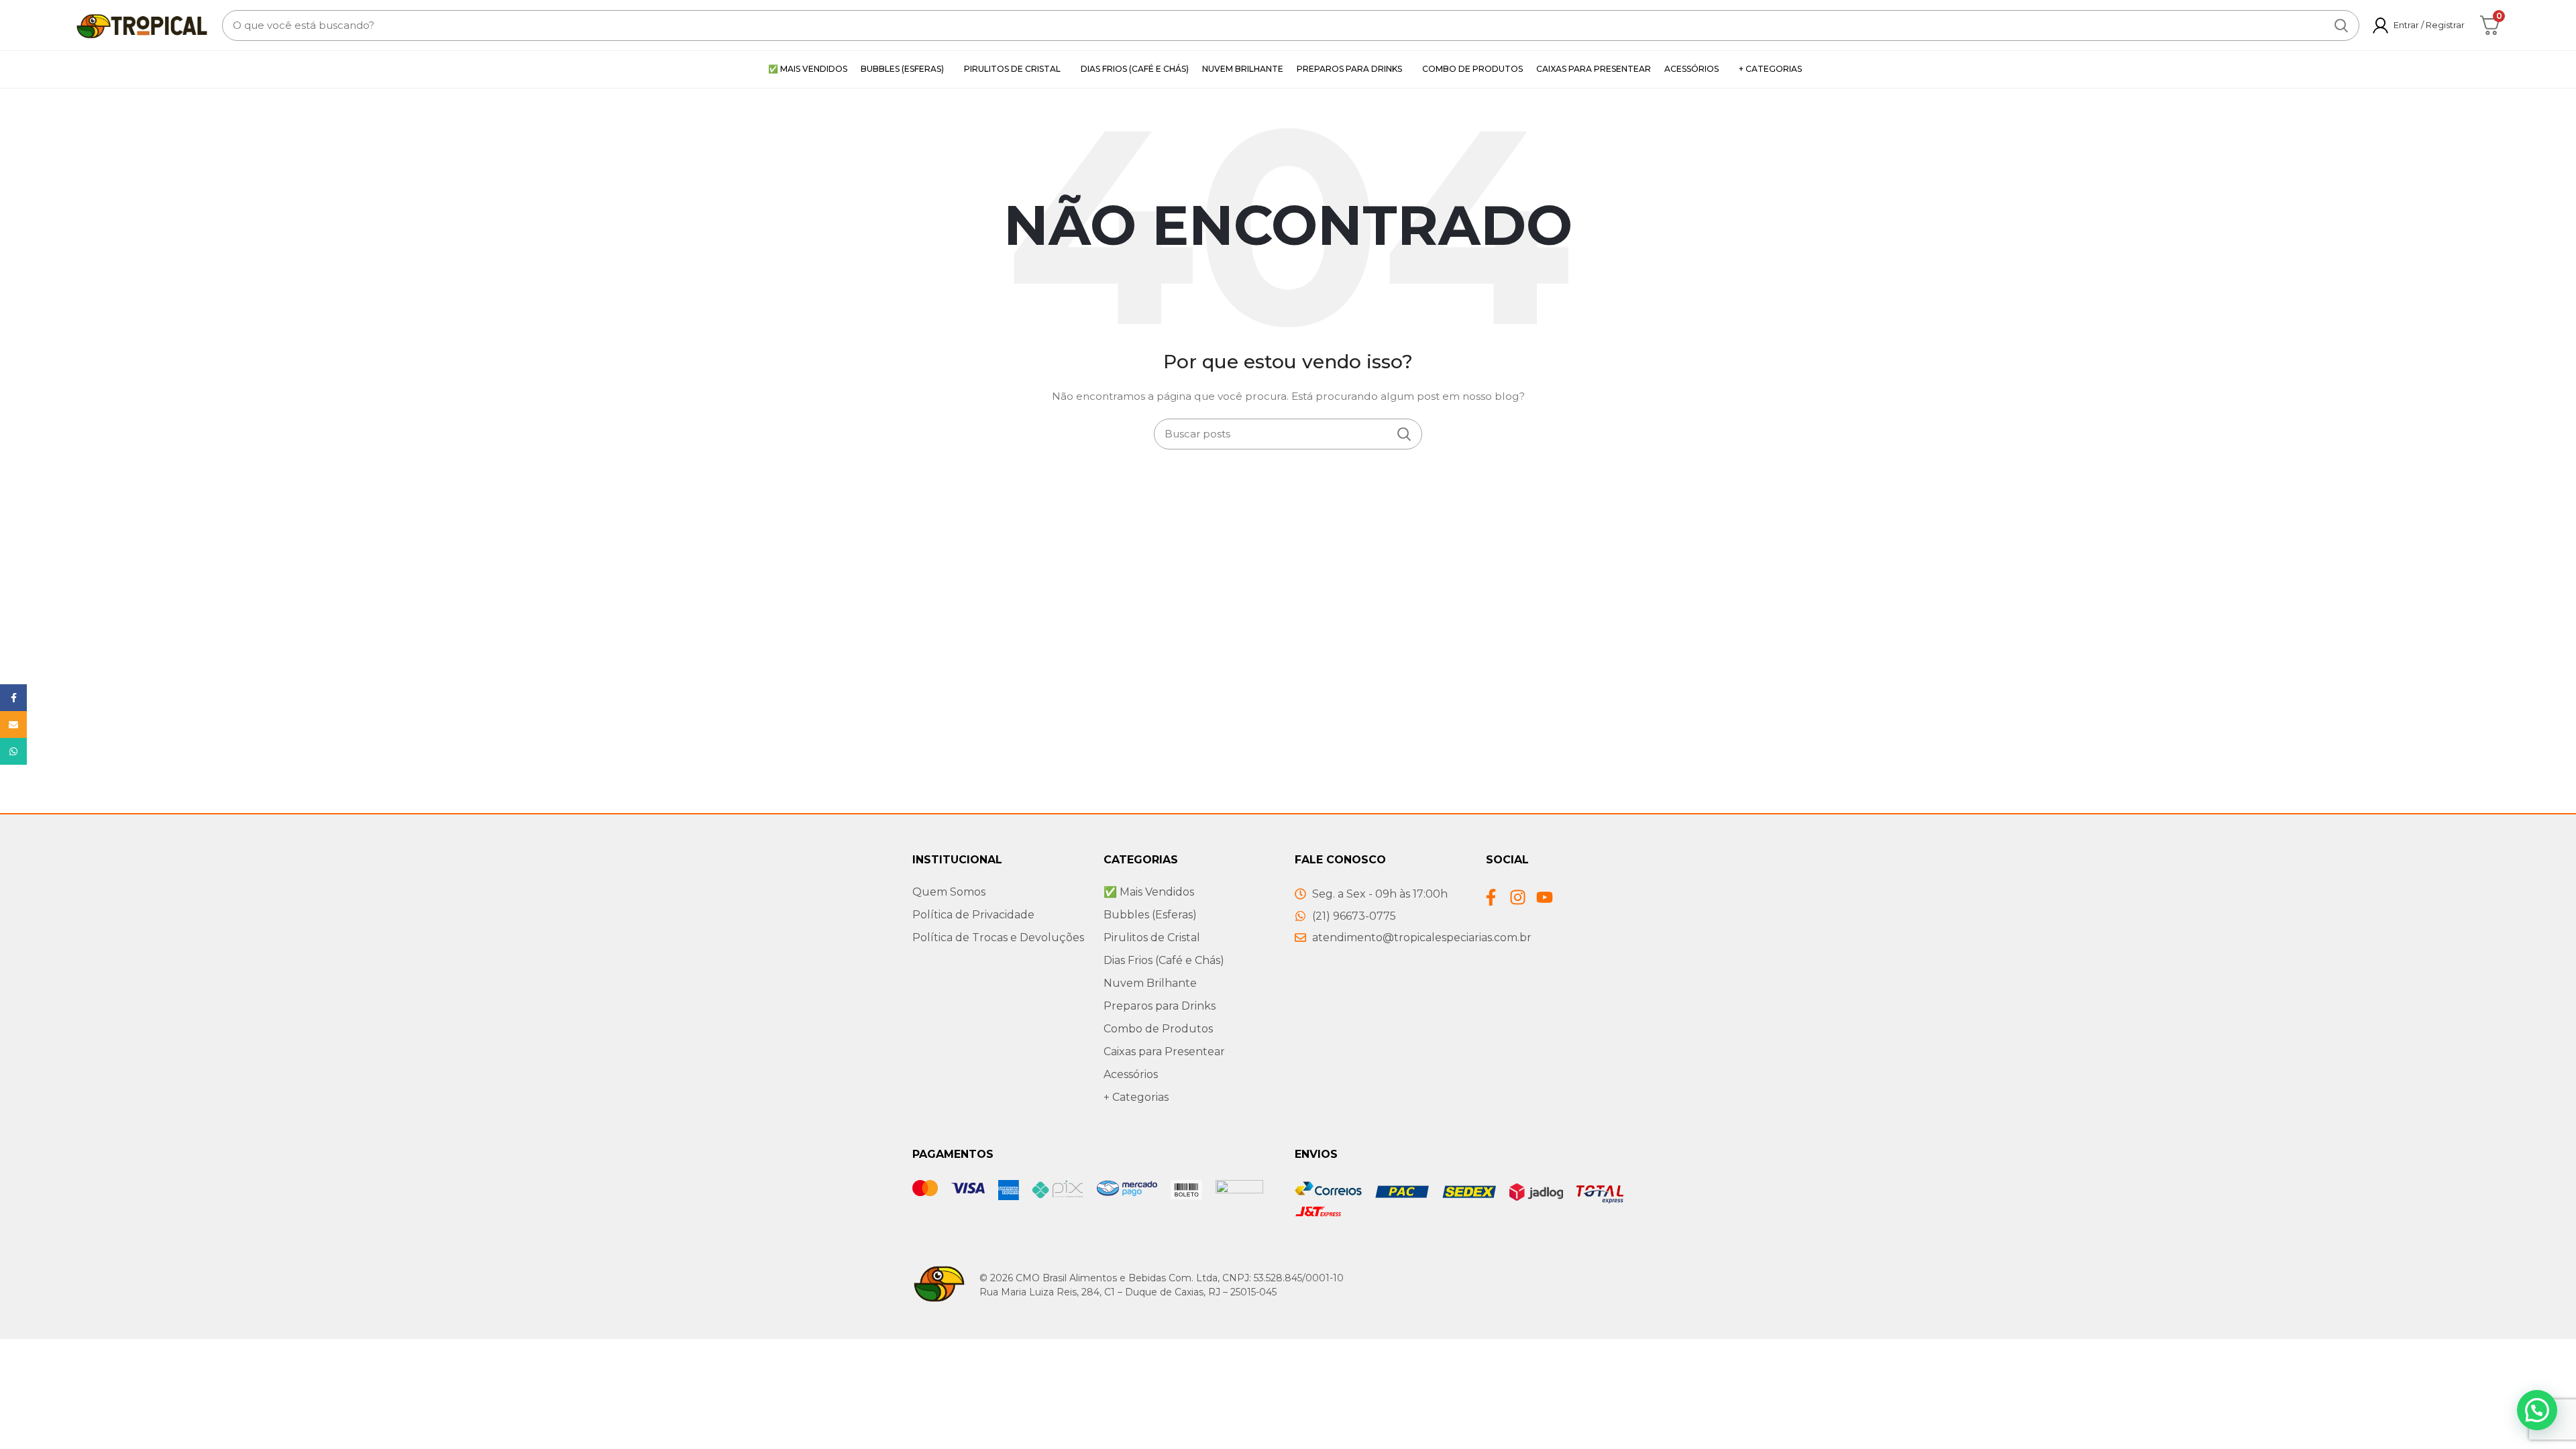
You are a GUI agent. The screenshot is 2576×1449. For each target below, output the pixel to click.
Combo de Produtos (1158, 1029)
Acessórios (1131, 1074)
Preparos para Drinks (1160, 1006)
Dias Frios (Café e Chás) (1164, 960)
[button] (2537, 1410)
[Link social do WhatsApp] (13, 751)
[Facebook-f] (1491, 897)
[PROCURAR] (2341, 25)
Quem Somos (949, 892)
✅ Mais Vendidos (1149, 892)
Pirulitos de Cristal (1152, 937)
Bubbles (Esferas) (1150, 915)
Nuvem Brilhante (1150, 983)
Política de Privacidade (973, 915)
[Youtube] (1545, 897)
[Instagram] (1518, 897)
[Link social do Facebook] (13, 698)
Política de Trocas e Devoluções (998, 937)
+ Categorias (1136, 1097)
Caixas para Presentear (1164, 1052)
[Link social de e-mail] (13, 724)
